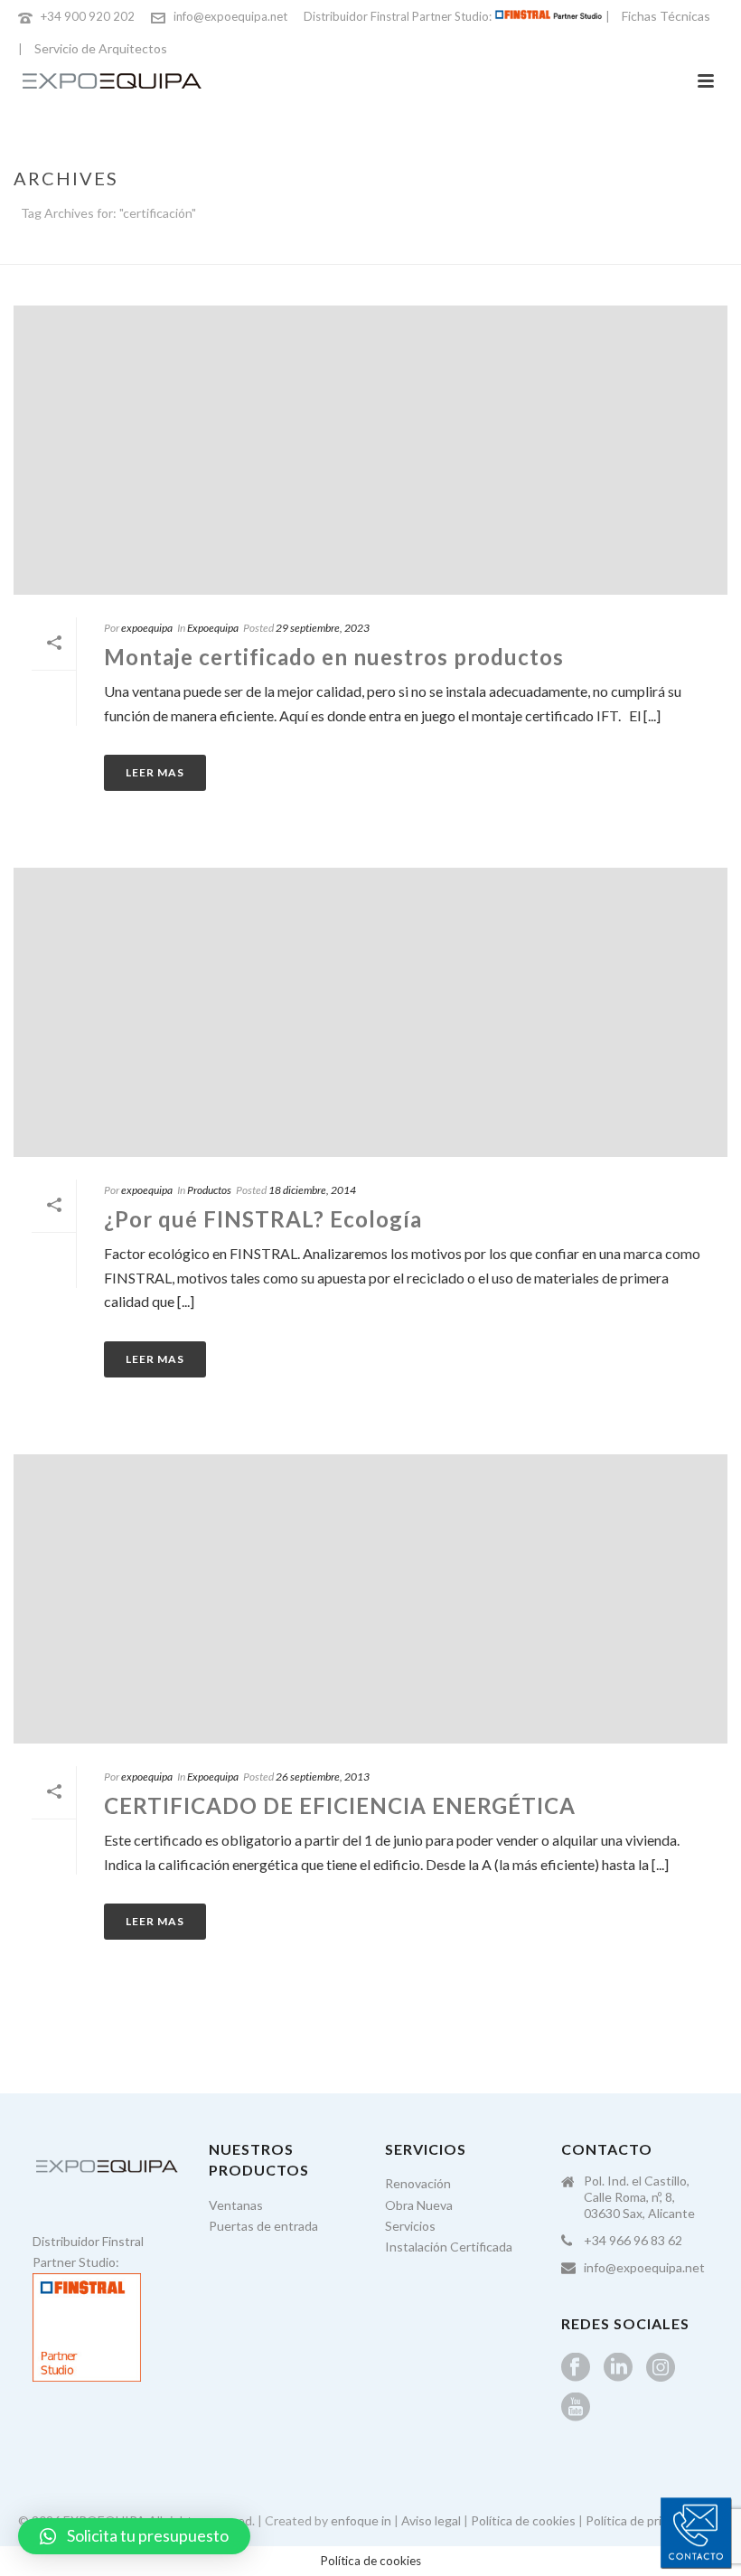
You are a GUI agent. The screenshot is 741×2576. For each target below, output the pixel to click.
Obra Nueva (419, 2205)
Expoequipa (213, 628)
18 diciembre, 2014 (312, 1190)
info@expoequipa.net (230, 16)
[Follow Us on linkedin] (618, 2368)
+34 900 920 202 (88, 16)
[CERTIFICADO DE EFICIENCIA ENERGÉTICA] (370, 1599)
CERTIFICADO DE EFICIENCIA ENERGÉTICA (340, 1805)
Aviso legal (431, 2520)
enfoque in (361, 2520)
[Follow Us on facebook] (576, 2368)
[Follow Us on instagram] (661, 2368)
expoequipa (147, 628)
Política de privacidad (645, 2520)
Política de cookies (523, 2520)
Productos (209, 1190)
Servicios (410, 2226)
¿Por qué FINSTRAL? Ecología (263, 1219)
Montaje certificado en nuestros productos (334, 657)
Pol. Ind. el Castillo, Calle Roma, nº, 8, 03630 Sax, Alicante (639, 2197)
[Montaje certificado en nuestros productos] (370, 450)
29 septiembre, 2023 (323, 628)
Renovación (418, 2183)
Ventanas (236, 2205)
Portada (590, 247)
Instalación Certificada (449, 2247)
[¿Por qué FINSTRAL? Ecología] (370, 1012)
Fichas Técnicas (666, 16)
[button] (134, 2536)
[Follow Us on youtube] (576, 2408)
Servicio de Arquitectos (101, 48)
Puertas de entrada (263, 2226)
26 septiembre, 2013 (323, 1777)
